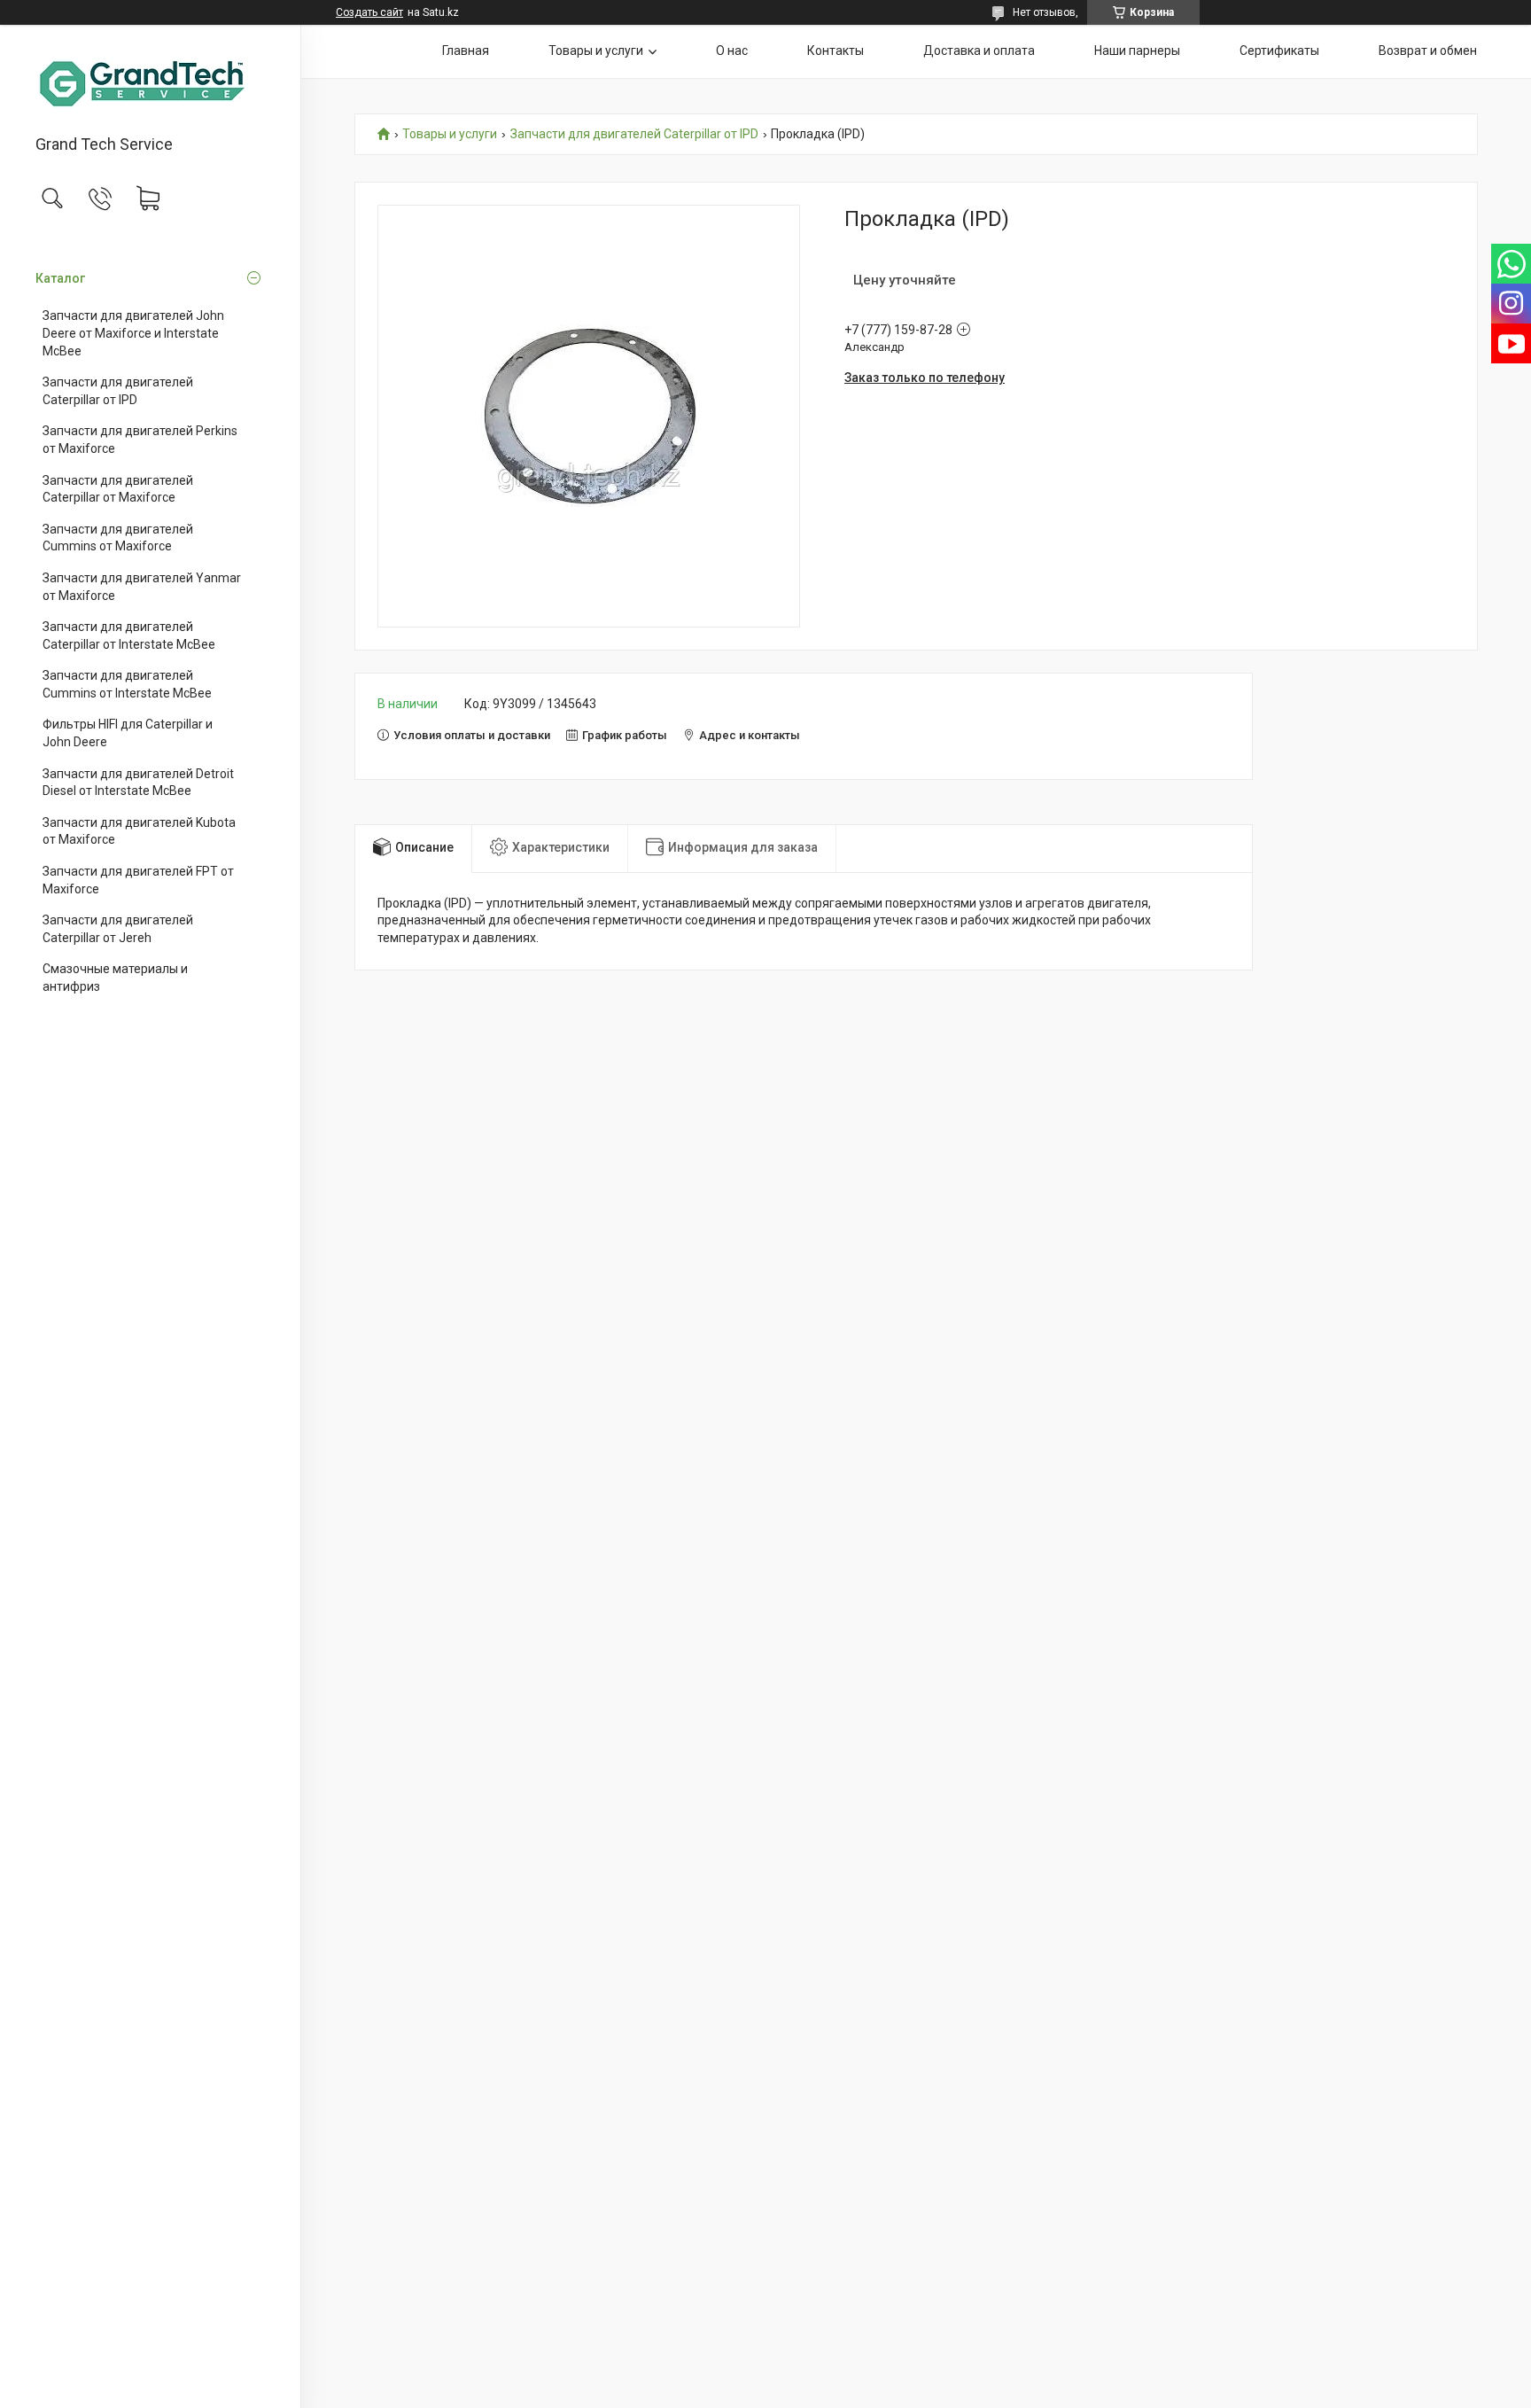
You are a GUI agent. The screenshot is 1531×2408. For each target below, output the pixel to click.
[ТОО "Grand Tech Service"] (150, 81)
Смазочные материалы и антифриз (115, 978)
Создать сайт (369, 12)
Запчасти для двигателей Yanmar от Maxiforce (142, 587)
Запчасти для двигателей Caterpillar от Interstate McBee (129, 635)
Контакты (835, 51)
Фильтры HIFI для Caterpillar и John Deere (128, 733)
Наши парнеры (1137, 51)
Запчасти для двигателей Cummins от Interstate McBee (127, 684)
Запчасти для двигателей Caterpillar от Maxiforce (118, 489)
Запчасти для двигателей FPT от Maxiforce (138, 880)
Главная (466, 51)
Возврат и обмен (1428, 51)
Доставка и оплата (979, 51)
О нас (732, 51)
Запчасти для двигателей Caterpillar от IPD (118, 391)
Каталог (60, 278)
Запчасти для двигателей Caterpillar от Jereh (118, 929)
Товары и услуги (596, 51)
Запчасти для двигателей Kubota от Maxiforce (139, 831)
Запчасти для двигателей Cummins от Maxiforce (118, 538)
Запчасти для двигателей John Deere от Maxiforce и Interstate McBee (133, 333)
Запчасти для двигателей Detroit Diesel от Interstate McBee (138, 783)
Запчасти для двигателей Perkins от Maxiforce (140, 440)
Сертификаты (1279, 51)
